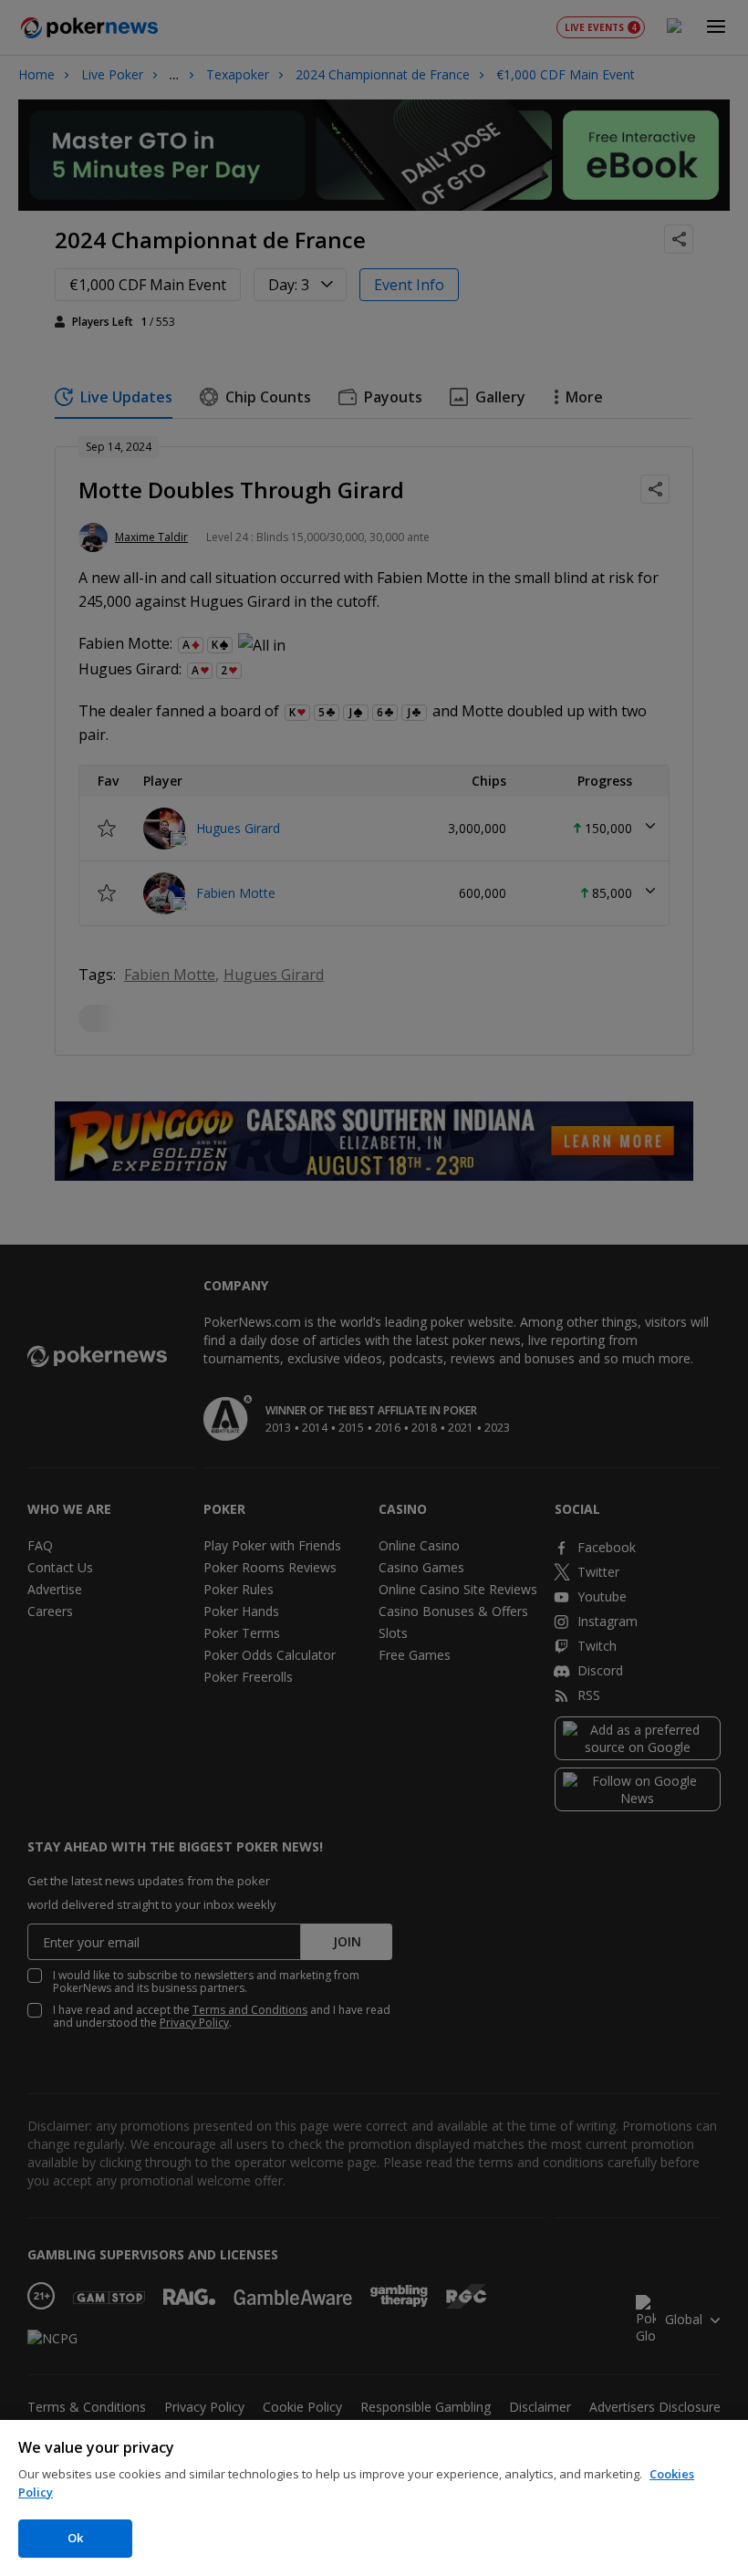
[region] (374, 2498)
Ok (75, 2538)
